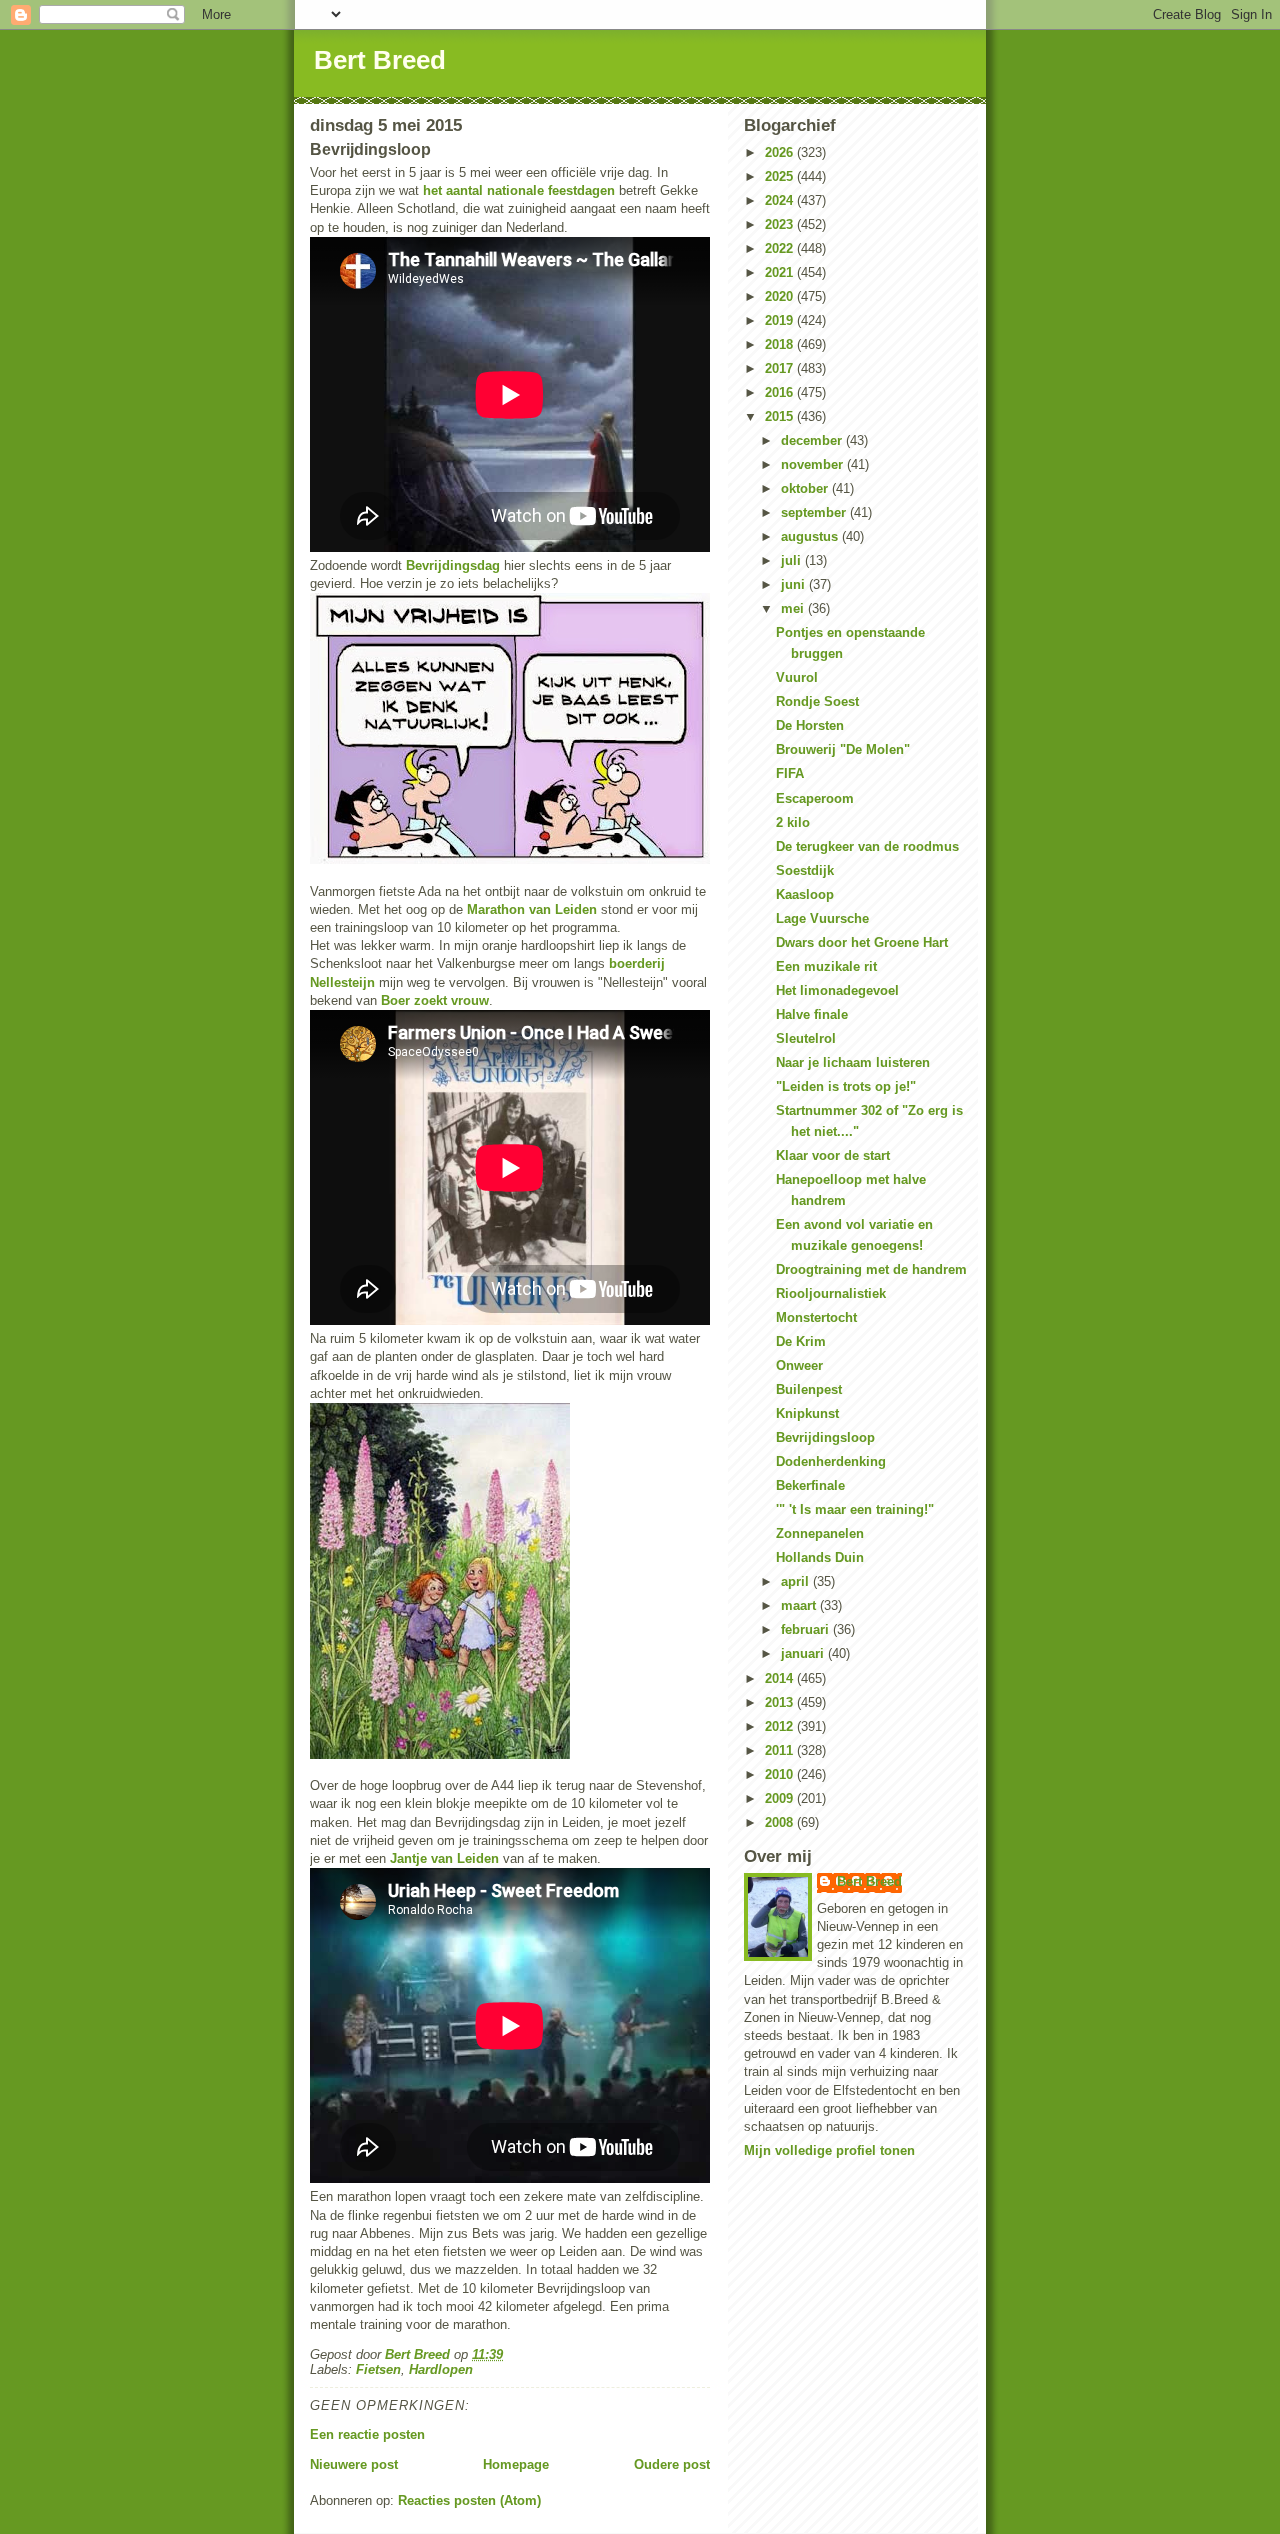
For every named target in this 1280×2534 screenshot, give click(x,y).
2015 (781, 416)
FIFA (790, 773)
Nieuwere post (354, 2464)
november (814, 464)
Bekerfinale (810, 1485)
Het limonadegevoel (837, 990)
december (813, 440)
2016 (781, 392)
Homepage (516, 2464)
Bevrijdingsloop (825, 1437)
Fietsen (378, 2369)
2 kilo (793, 822)
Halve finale (812, 1014)
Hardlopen (441, 2369)
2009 (781, 1798)
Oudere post (672, 2464)
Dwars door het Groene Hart (862, 942)
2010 (781, 1774)
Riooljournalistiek (831, 1293)
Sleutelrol (806, 1038)
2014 (781, 1678)
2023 (781, 224)
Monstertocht (816, 1317)
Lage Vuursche (822, 918)
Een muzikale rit (826, 966)
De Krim (801, 1341)
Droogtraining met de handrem (871, 1269)
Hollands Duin (820, 1557)
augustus (811, 536)
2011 (781, 1750)
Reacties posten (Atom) (469, 2500)
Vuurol (797, 677)
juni (795, 584)
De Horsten (810, 725)
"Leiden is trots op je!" (846, 1086)
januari (804, 1653)
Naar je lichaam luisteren (853, 1062)
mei (794, 608)
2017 (781, 368)
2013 (781, 1702)
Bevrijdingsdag (453, 565)
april (797, 1581)
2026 (781, 152)
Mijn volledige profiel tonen (829, 2150)
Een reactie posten (367, 2434)
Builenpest (809, 1389)
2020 (781, 296)
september (815, 512)
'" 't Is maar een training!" (855, 1509)
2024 (781, 200)
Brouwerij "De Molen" (843, 749)
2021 (781, 272)
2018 (781, 344)
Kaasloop (805, 894)
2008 (781, 1822)
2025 (781, 176)
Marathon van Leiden (532, 909)
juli (793, 560)
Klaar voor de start (833, 1155)
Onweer (799, 1365)
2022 (781, 248)
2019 (781, 320)
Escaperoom (815, 798)
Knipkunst (807, 1413)
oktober (806, 488)
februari (807, 1629)
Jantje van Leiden (444, 1858)
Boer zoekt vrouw (435, 1000)
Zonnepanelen (820, 1533)
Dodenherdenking (831, 1461)
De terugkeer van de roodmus (867, 846)
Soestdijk (805, 870)
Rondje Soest (817, 701)
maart (800, 1605)
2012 (781, 1726)
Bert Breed (380, 60)
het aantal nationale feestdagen (519, 190)
